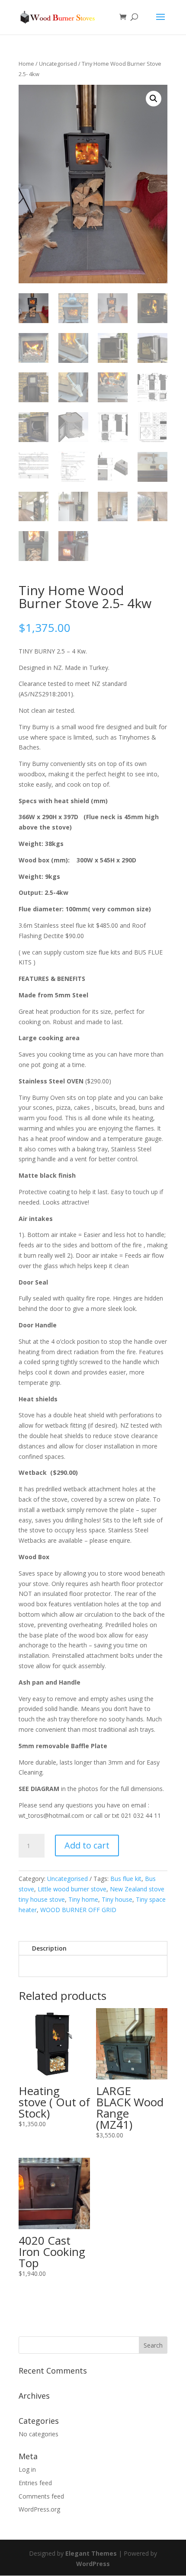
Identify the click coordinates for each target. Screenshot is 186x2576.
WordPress (93, 2564)
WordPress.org (39, 2509)
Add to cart (87, 1845)
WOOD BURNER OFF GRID (78, 1910)
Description (49, 1948)
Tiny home (83, 1899)
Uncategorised (58, 64)
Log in (27, 2469)
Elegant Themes (91, 2553)
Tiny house (117, 1899)
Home (26, 64)
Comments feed (41, 2496)
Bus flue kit (126, 1879)
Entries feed (35, 2483)
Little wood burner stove (72, 1889)
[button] (154, 99)
